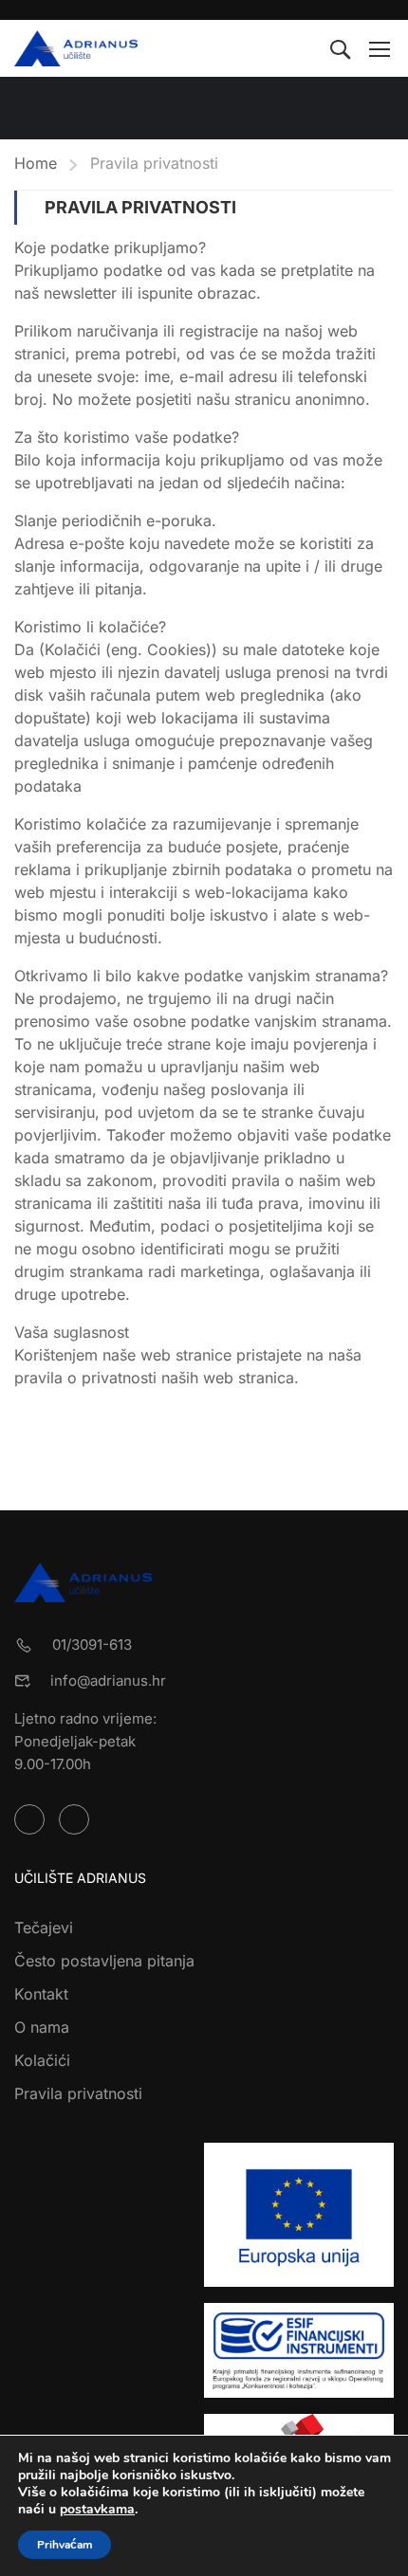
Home (36, 163)
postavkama (97, 2510)
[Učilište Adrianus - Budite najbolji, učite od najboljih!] (76, 48)
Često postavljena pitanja (104, 1961)
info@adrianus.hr (108, 1681)
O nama (42, 2027)
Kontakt (41, 1994)
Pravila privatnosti (78, 2093)
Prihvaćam (65, 2545)
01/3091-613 (92, 1644)
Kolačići (42, 2060)
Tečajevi (44, 1927)
